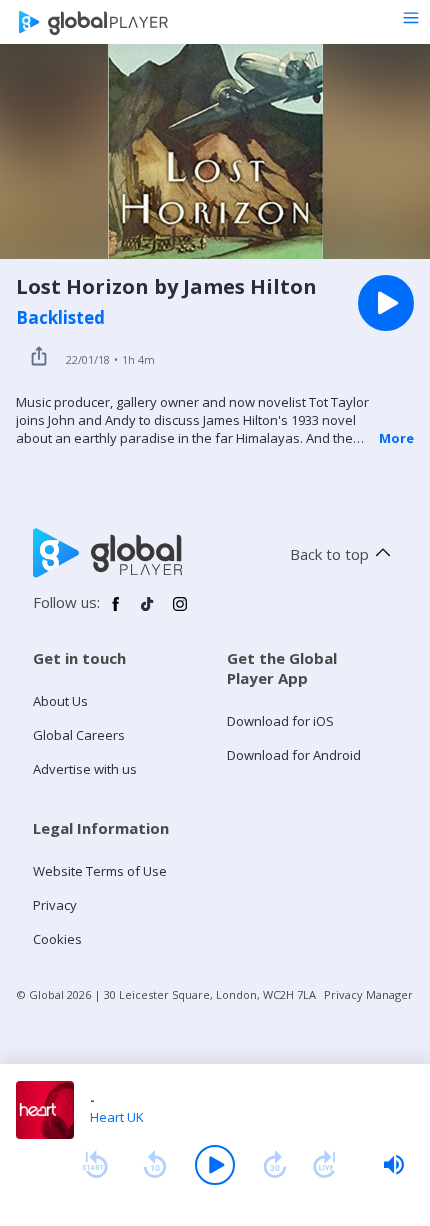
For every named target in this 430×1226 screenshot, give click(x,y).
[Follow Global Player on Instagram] (180, 612)
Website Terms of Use (100, 871)
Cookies (57, 939)
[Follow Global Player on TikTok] (148, 612)
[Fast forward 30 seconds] (275, 1165)
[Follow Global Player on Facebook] (116, 612)
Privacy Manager (368, 994)
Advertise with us (85, 769)
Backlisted (60, 318)
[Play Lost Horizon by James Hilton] (386, 303)
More (396, 438)
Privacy (55, 905)
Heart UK (117, 1117)
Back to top (329, 554)
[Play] (215, 1165)
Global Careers (79, 735)
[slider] (394, 1165)
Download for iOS (280, 721)
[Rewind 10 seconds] (155, 1165)
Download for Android (294, 755)
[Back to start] (95, 1165)
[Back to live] (325, 1165)
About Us (60, 701)
